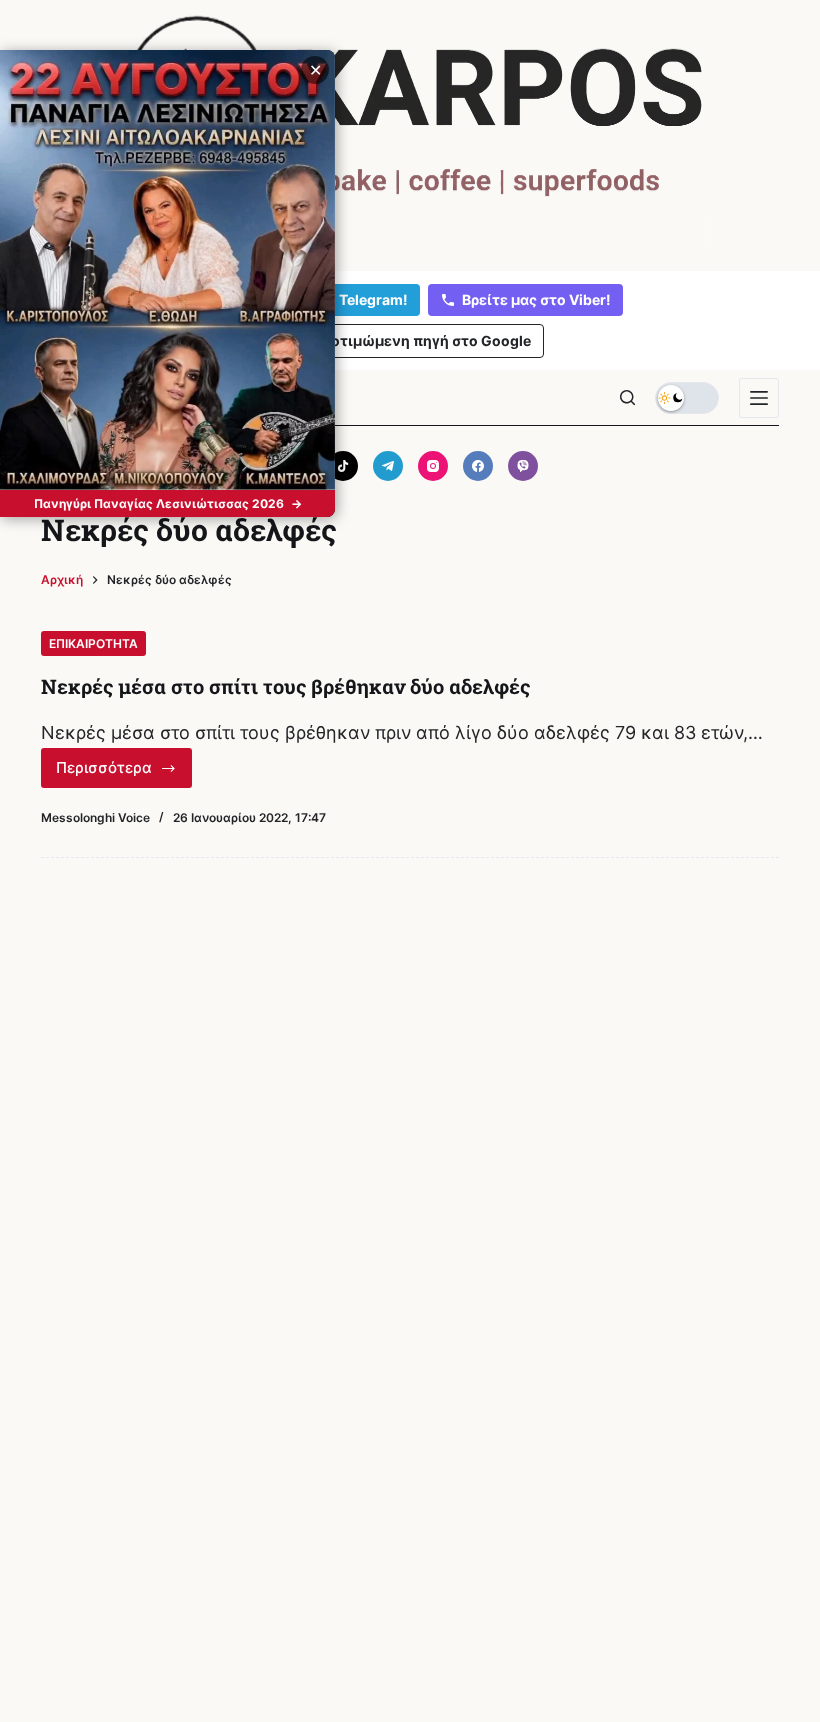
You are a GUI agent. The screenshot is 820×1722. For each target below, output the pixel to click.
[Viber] (523, 466)
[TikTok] (343, 466)
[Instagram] (433, 466)
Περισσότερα (122, 773)
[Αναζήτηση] (627, 397)
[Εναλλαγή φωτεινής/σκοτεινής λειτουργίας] (687, 398)
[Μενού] (759, 398)
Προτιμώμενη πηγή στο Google (421, 340)
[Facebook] (478, 466)
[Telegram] (388, 466)
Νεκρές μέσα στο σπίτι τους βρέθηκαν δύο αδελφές (285, 686)
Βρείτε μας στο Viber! (536, 299)
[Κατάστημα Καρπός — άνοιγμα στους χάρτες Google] (410, 131)
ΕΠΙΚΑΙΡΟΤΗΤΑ (93, 643)
